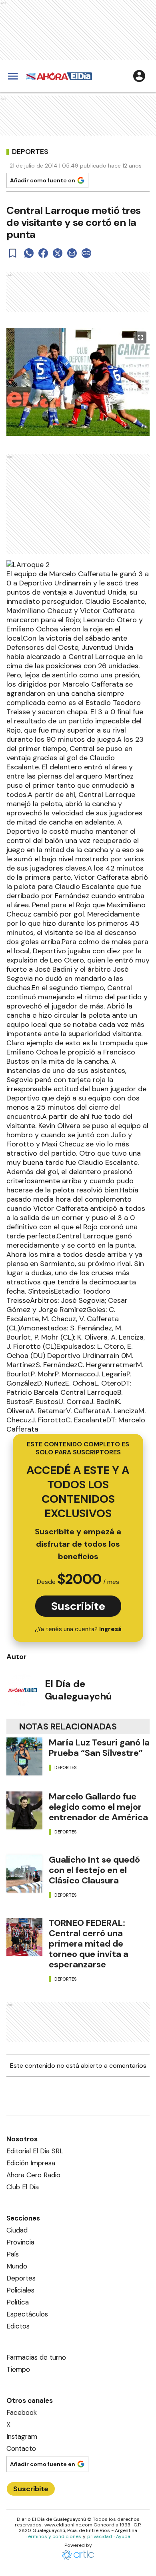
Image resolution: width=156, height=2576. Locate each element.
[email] (72, 253)
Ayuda (123, 2536)
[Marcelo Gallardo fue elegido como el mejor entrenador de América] (24, 1810)
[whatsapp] (29, 253)
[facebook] (43, 253)
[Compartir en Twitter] (58, 253)
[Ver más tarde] (13, 253)
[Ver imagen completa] (140, 337)
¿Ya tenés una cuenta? (78, 1629)
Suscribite (78, 1606)
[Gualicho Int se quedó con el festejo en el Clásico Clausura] (24, 1874)
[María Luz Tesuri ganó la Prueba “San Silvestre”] (24, 1756)
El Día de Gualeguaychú (78, 1690)
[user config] (139, 76)
